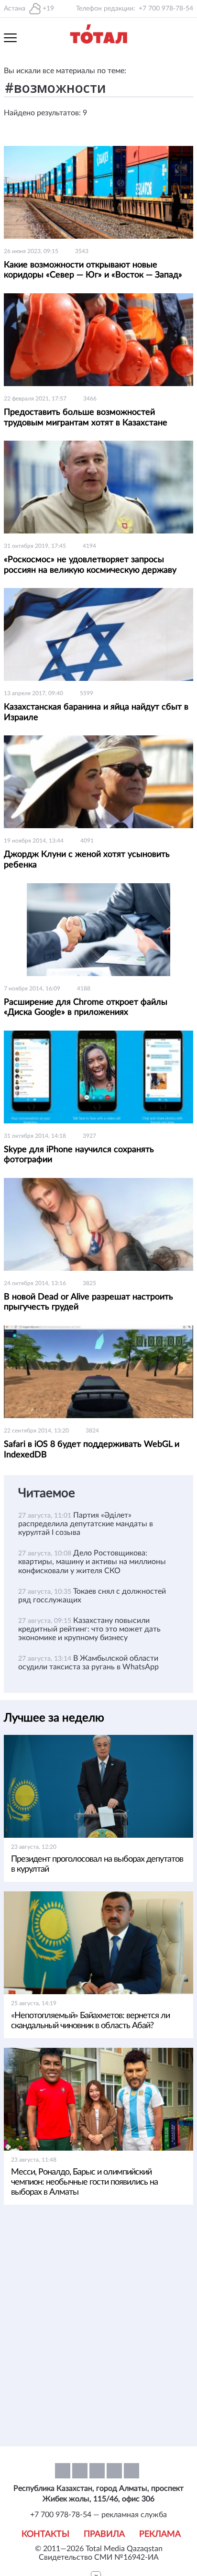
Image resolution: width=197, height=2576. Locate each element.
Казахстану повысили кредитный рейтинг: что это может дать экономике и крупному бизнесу (89, 1629)
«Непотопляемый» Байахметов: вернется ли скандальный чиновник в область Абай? (90, 2021)
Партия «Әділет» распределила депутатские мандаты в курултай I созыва (86, 1524)
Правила (104, 2534)
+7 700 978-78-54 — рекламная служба (98, 2515)
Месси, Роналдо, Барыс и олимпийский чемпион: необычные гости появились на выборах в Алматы (84, 2182)
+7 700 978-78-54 (166, 9)
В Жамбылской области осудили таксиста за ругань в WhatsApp (88, 1663)
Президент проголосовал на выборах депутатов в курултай (97, 1864)
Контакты (45, 2534)
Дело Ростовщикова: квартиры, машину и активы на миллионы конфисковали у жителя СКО (92, 1562)
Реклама (160, 2534)
